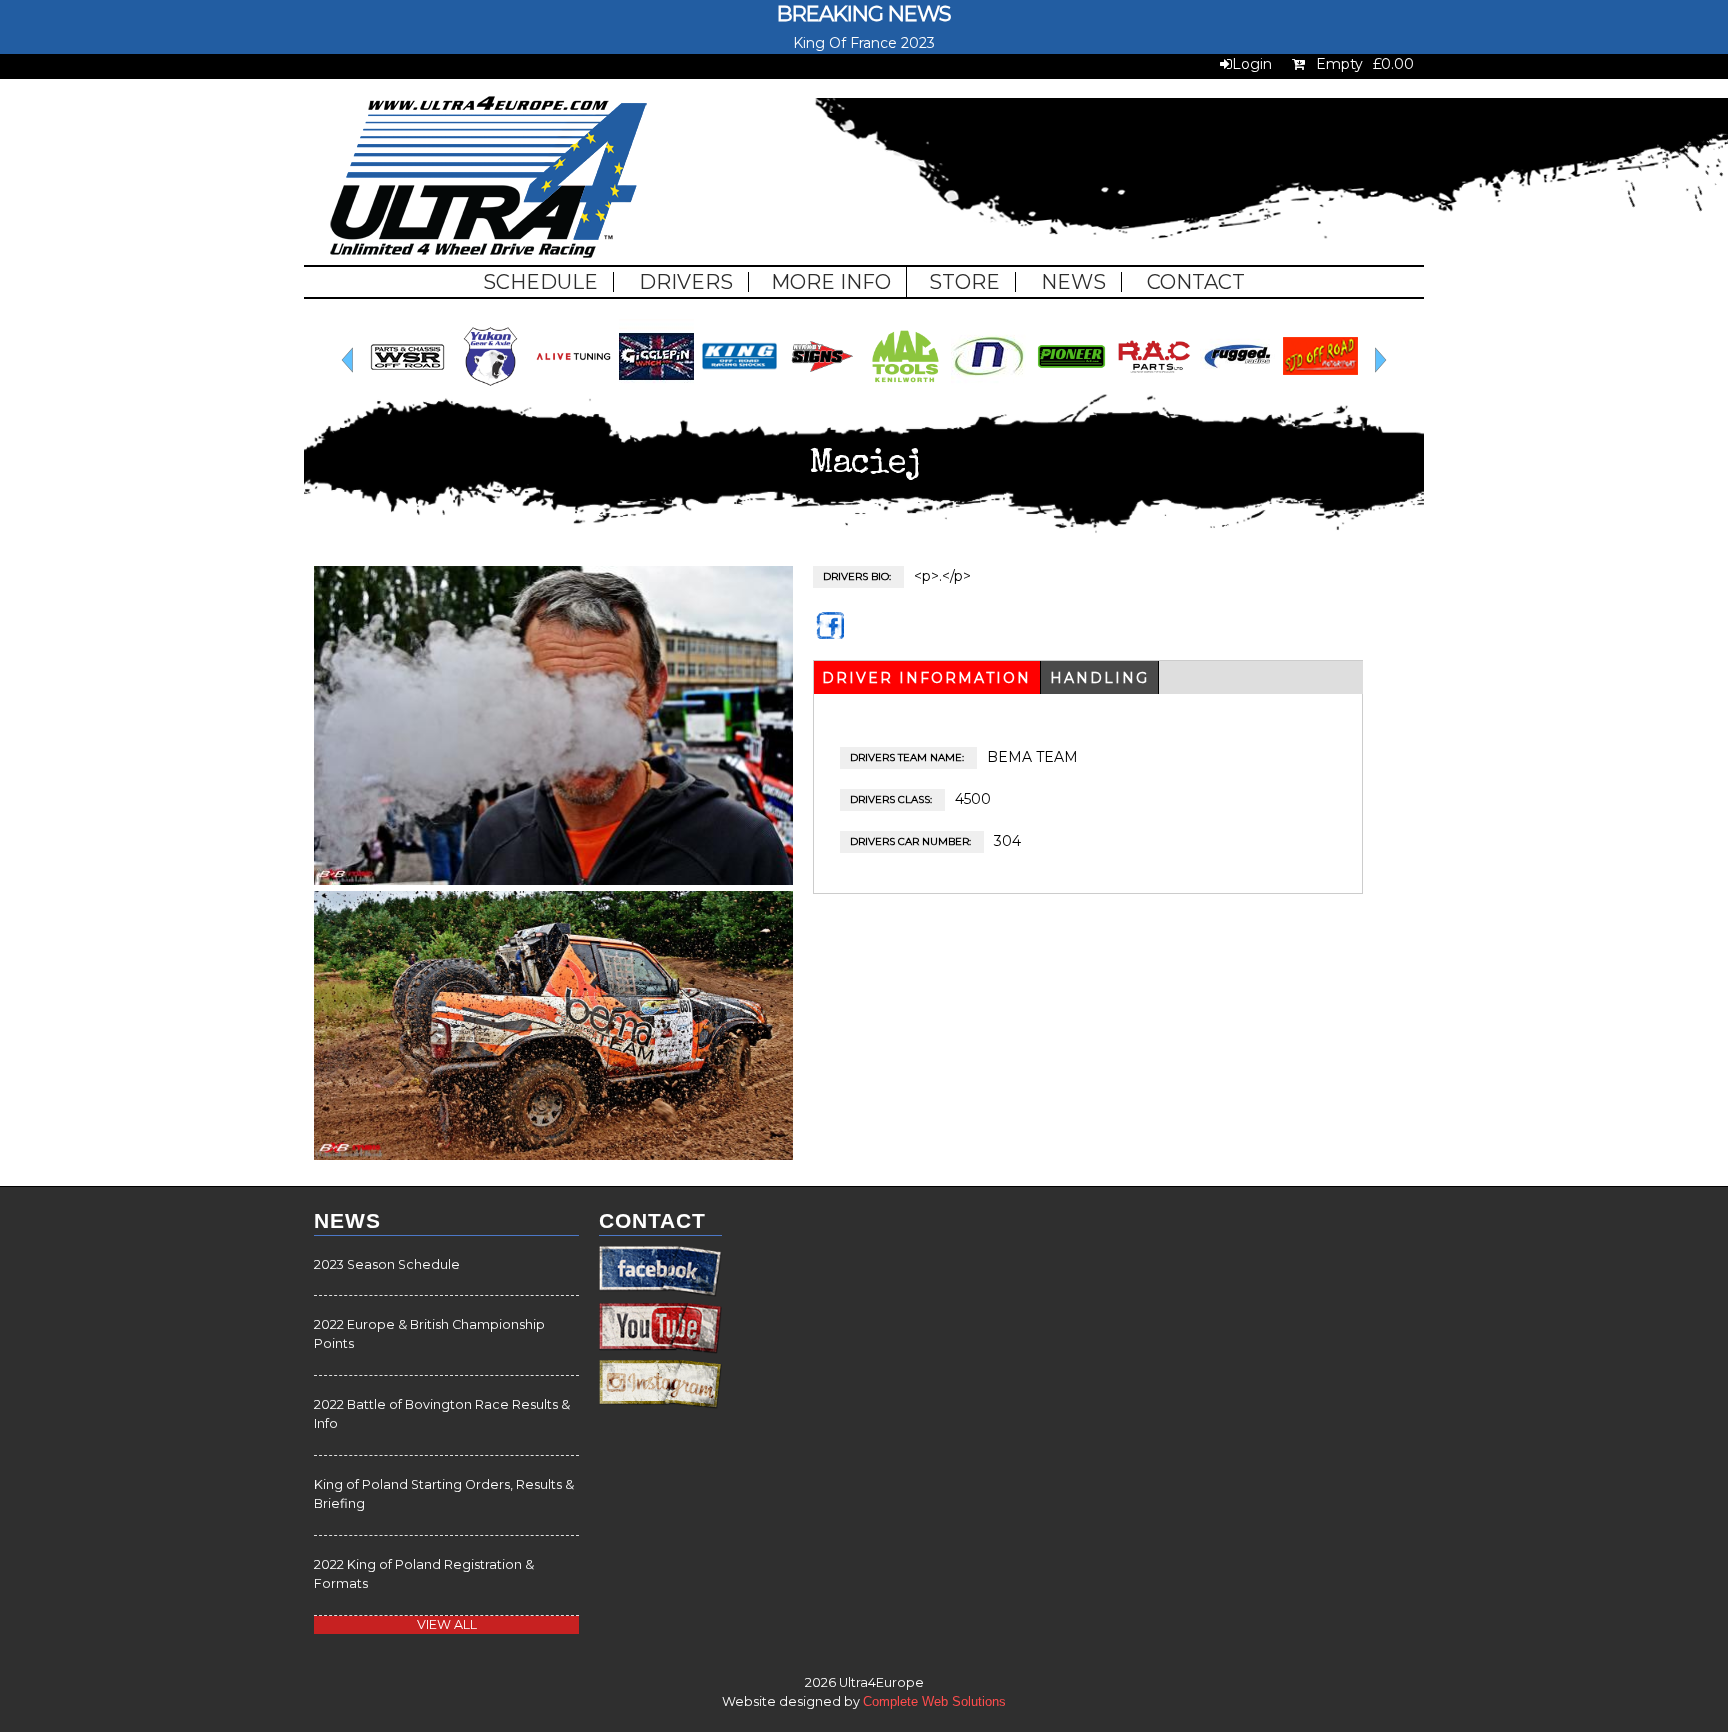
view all (447, 1624)
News (1073, 282)
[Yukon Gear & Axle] (490, 389)
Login (1252, 64)
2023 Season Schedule (387, 1264)
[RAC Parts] (1154, 389)
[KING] (739, 389)
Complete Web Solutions (934, 1702)
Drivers (686, 282)
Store (964, 282)
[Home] (488, 179)
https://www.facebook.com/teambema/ (831, 634)
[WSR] (407, 389)
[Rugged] (1237, 389)
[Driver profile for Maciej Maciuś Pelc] (553, 880)
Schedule (540, 282)
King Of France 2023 (864, 43)
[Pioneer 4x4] (1071, 389)
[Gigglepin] (656, 389)
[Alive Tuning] (573, 389)
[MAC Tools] (905, 389)
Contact (1196, 282)
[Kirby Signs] (822, 389)
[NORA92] (988, 389)
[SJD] (1320, 389)
